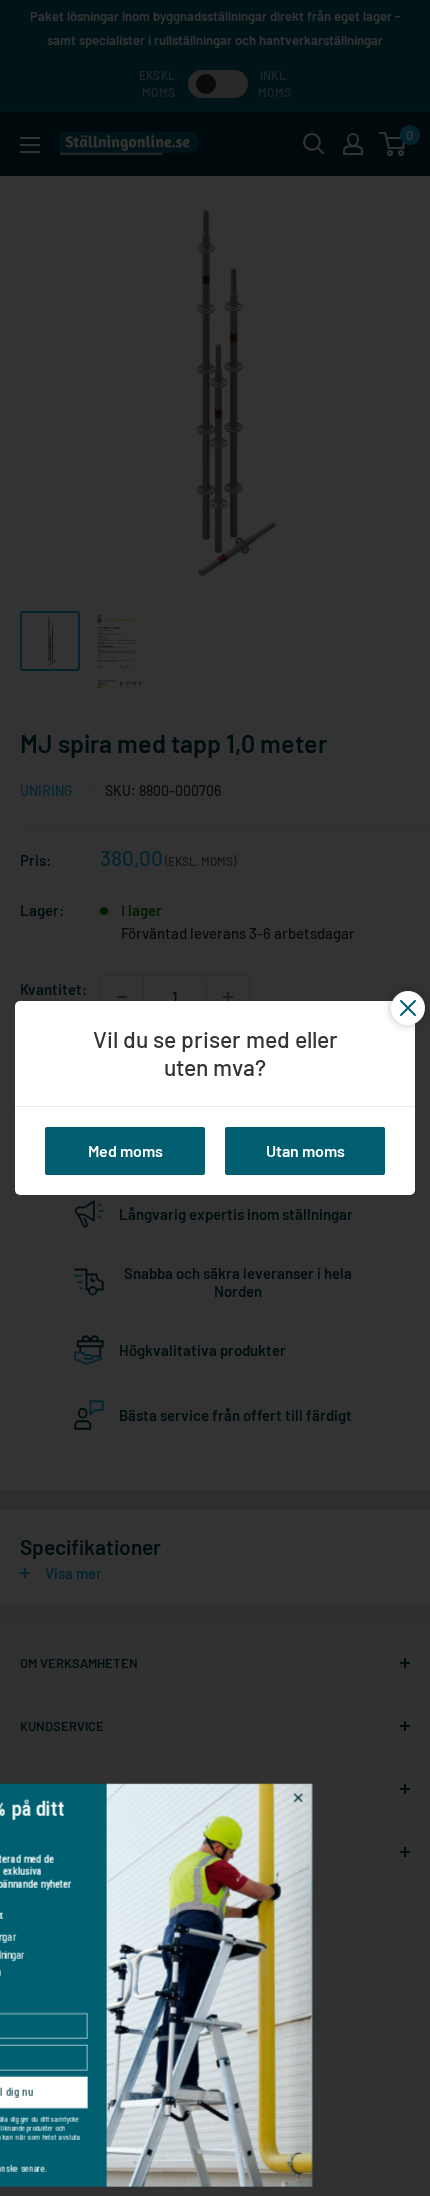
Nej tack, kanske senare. (90, 2169)
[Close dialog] (384, 1798)
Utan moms (305, 1150)
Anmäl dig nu (90, 2091)
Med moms (125, 1150)
